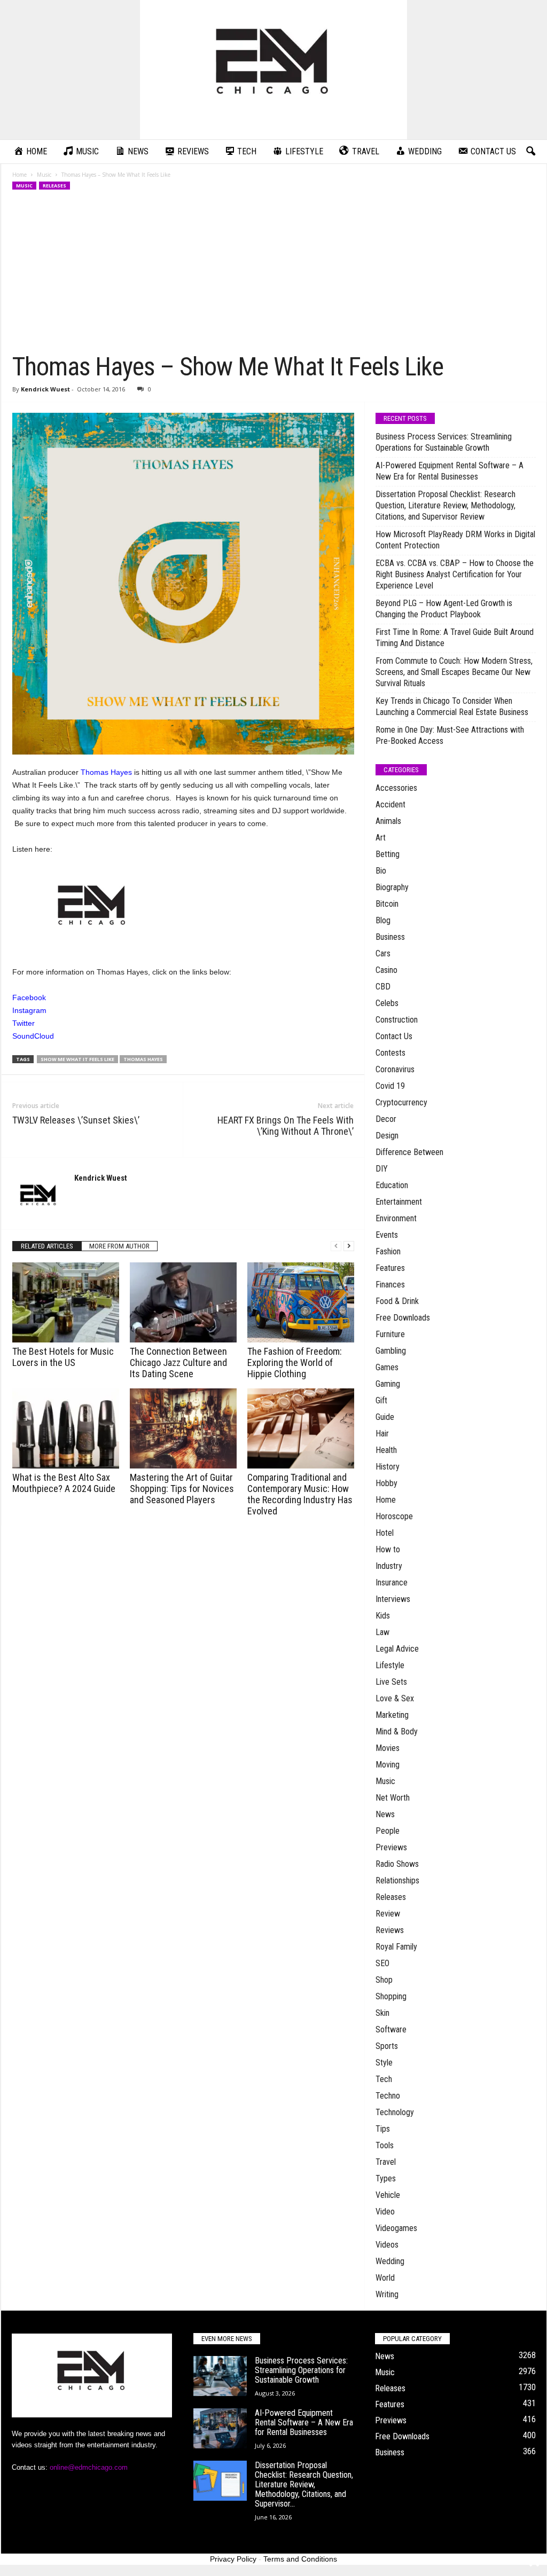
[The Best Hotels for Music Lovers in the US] (66, 1302)
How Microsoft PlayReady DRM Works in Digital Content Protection (455, 540)
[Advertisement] (274, 271)
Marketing (392, 1715)
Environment (396, 1218)
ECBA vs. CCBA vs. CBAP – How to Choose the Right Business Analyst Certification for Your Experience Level (455, 574)
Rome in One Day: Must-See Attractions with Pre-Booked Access (450, 735)
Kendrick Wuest (45, 389)
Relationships (397, 1880)
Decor (386, 1119)
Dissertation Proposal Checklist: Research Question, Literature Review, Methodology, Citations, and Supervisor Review (446, 505)
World (385, 2278)
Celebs (387, 1003)
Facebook (29, 998)
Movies (388, 1748)
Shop (384, 1980)
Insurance (392, 1582)
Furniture (390, 1334)
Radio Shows (397, 1864)
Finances (390, 1285)
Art (381, 838)
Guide (385, 1417)
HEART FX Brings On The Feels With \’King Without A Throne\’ (286, 1126)
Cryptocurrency (401, 1102)
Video (385, 2212)
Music (44, 175)
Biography (392, 887)
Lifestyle (390, 1665)
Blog (383, 920)
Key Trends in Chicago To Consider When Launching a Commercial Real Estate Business (452, 706)
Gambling (391, 1351)
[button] (530, 152)
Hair (382, 1434)
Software (391, 2029)
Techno (388, 2096)
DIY (382, 1169)
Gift (381, 1400)
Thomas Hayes (106, 772)
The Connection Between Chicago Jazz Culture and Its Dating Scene (178, 1362)
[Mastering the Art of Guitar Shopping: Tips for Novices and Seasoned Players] (183, 1428)
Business (390, 937)
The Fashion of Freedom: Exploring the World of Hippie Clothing (295, 1362)
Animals (388, 821)
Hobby (386, 1483)
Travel (386, 2162)
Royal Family (396, 1947)
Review (388, 1914)
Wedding (390, 2261)
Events (387, 1235)
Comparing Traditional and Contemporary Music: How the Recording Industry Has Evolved (300, 1494)
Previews (391, 1847)
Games (387, 1367)
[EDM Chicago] (273, 70)
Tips (383, 2129)
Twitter (24, 1023)
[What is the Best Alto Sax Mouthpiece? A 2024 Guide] (66, 1428)
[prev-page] (336, 1246)
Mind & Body (397, 1731)
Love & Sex (395, 1698)
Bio (381, 871)
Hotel (385, 1533)
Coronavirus (395, 1069)
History (388, 1467)
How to (388, 1549)
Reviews (390, 1930)
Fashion (388, 1251)
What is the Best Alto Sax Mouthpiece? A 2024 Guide (64, 1483)
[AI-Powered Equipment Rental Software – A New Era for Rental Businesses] (220, 2428)
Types (386, 2178)
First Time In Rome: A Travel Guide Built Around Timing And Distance (455, 638)
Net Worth (393, 1798)
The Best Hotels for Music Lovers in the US (63, 1357)
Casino (386, 970)
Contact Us (394, 1036)
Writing (387, 2294)
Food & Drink (397, 1301)
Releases (54, 186)
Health (386, 1450)
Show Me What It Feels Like (77, 1059)
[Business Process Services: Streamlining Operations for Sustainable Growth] (220, 2376)
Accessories (396, 788)
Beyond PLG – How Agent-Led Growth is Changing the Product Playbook (444, 609)
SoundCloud (33, 1036)
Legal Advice (397, 1649)
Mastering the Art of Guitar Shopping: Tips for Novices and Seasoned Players (182, 1489)
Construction (397, 1020)
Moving (388, 1765)
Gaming (388, 1384)
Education (392, 1185)
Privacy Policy (233, 2559)
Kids (383, 1616)
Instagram (29, 1010)
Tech (384, 2079)
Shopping (391, 1996)
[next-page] (349, 1246)
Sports (387, 2046)
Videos (387, 2245)
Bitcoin (387, 904)
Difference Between (409, 1152)
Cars (383, 953)
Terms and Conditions (300, 2559)
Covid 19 (390, 1086)
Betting (388, 854)
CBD (383, 987)
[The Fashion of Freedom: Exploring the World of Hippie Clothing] (301, 1302)
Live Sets (391, 1682)
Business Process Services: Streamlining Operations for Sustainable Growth (444, 442)
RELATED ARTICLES (47, 1246)
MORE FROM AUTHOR (119, 1246)
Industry (389, 1566)
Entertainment (399, 1202)
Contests (390, 1053)
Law (382, 1632)
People (388, 1831)
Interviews (393, 1599)
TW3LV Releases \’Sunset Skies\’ (76, 1120)
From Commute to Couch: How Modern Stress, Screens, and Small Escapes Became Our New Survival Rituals (454, 672)
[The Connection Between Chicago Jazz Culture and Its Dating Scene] (183, 1302)
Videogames (396, 2228)
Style (384, 2063)
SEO (382, 1963)
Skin (382, 2013)
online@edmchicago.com (89, 2467)
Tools (385, 2145)
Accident (390, 804)
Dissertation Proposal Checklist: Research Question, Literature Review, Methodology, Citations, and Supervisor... (304, 2484)
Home (19, 175)
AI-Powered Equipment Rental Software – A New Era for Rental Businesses (450, 471)
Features (390, 1268)
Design (387, 1136)
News (385, 1814)
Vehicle (388, 2195)
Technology (395, 2112)
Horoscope (394, 1516)
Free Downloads (403, 1318)
